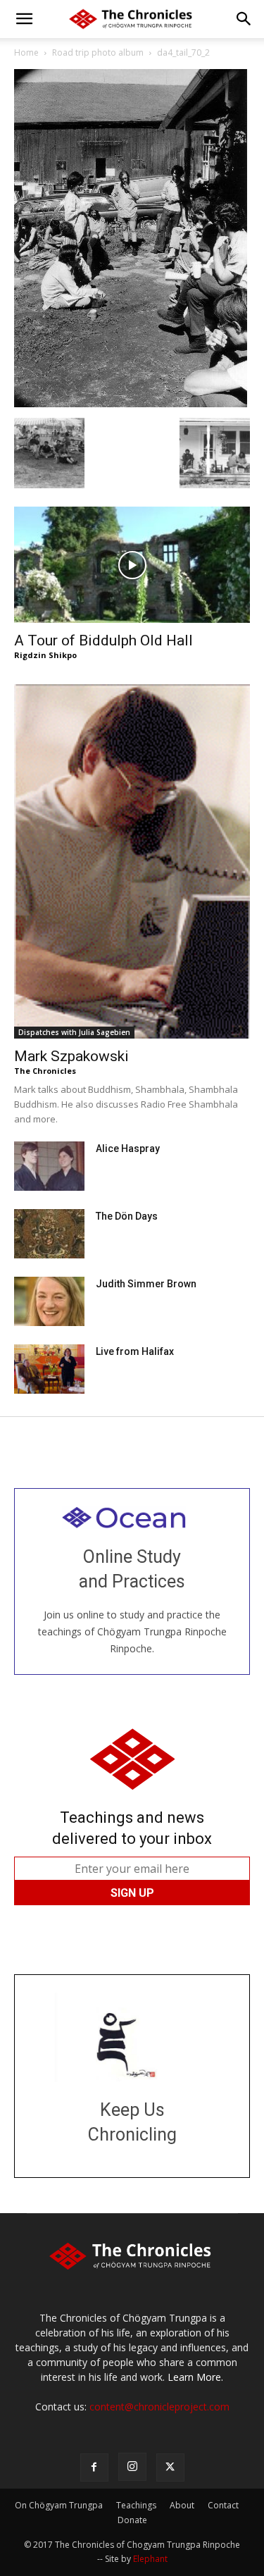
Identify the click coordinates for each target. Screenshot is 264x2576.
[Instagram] (132, 2467)
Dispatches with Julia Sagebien (74, 1032)
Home (26, 52)
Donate (132, 2520)
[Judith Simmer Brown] (49, 1301)
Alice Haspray (128, 1148)
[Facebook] (94, 2467)
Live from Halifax (135, 1351)
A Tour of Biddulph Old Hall (103, 640)
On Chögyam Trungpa (59, 2505)
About (182, 2505)
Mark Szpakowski (71, 1056)
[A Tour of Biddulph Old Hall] (132, 565)
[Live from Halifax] (49, 1369)
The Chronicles (45, 1071)
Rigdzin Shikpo (45, 655)
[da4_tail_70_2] (131, 403)
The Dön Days (127, 1216)
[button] (24, 19)
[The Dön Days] (49, 1234)
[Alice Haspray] (49, 1166)
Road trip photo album (98, 52)
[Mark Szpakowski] (132, 861)
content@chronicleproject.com (159, 2407)
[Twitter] (170, 2467)
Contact (223, 2505)
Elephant (150, 2559)
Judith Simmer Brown (146, 1284)
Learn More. (195, 2377)
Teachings (136, 2505)
